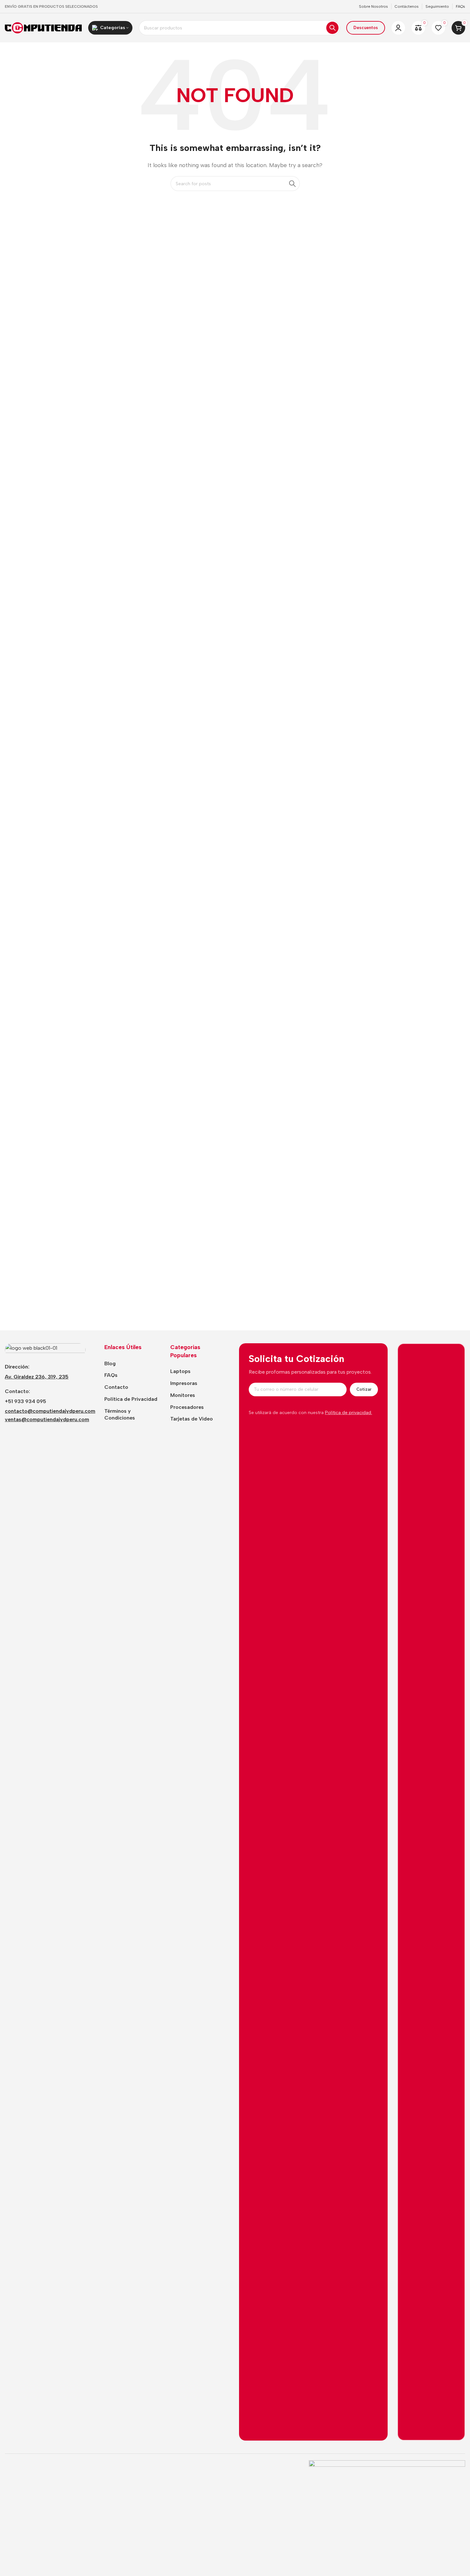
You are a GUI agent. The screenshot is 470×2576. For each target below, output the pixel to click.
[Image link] (45, 1349)
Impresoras (184, 1383)
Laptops (180, 1371)
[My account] (398, 28)
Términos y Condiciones (120, 1414)
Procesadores (187, 1407)
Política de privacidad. (349, 1413)
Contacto (116, 1387)
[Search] (332, 28)
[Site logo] (43, 27)
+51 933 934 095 (26, 1401)
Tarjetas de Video (192, 1419)
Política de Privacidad (131, 1399)
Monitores (183, 1395)
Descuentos (366, 28)
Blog (110, 1363)
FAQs (111, 1375)
